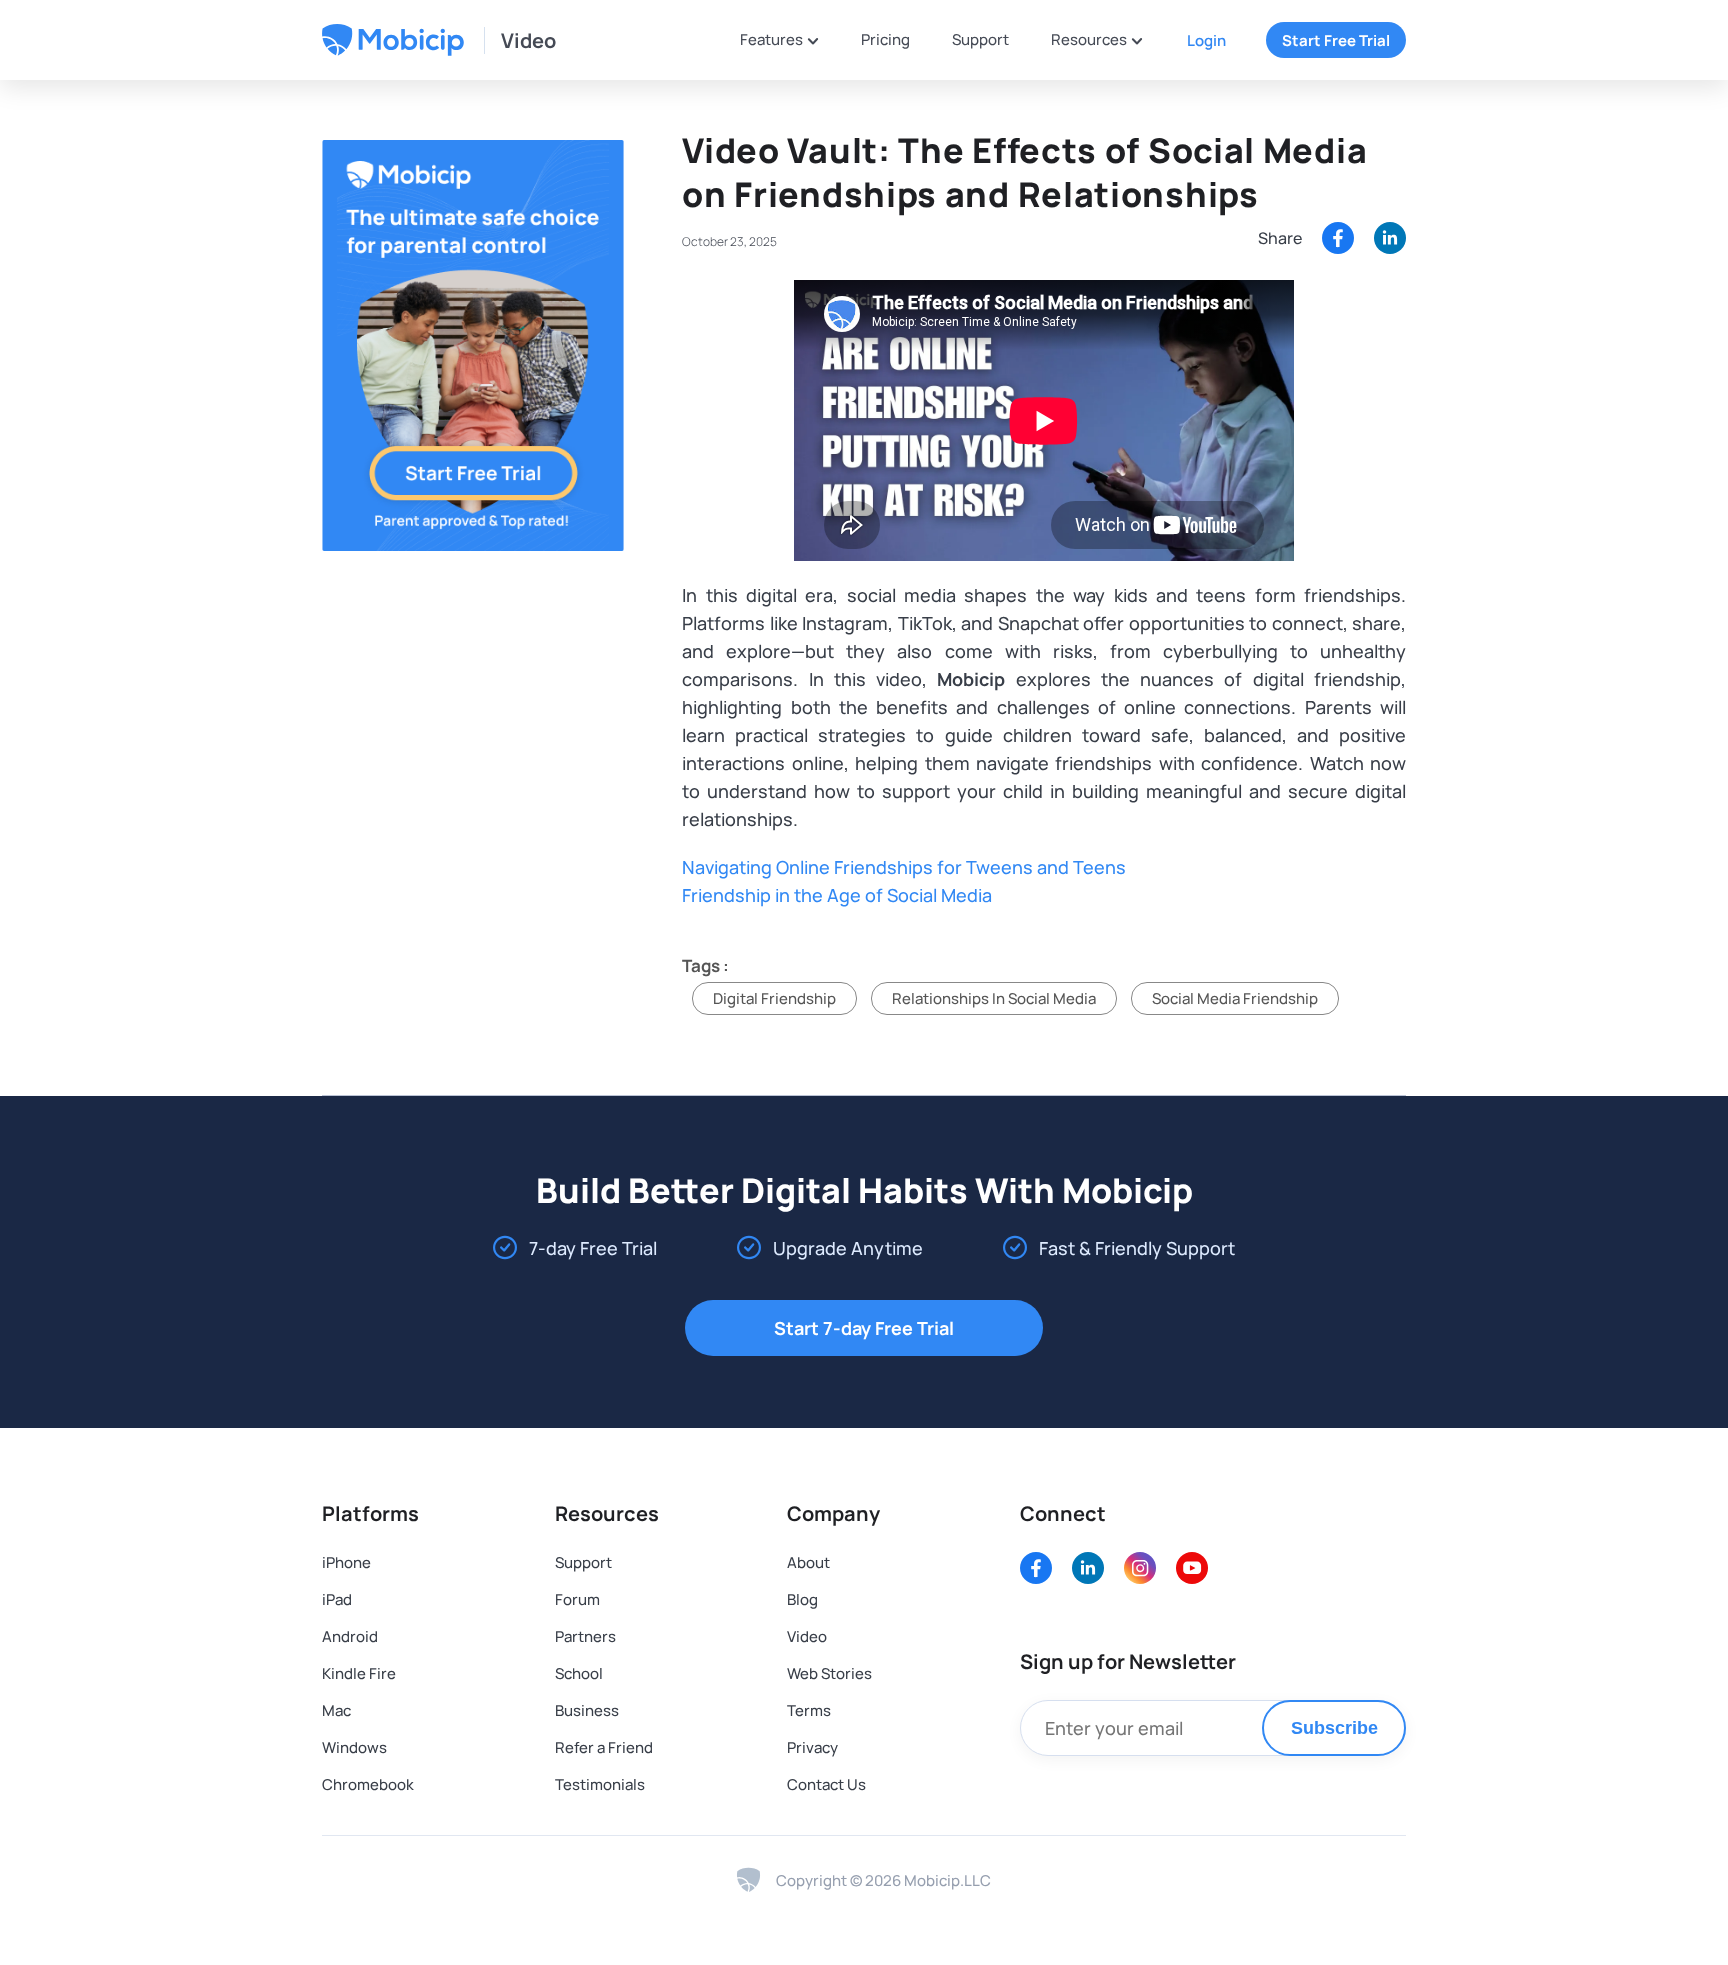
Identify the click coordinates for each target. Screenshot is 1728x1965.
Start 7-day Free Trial (864, 1328)
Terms (809, 1710)
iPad (337, 1599)
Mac (336, 1710)
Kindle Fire (359, 1673)
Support (980, 39)
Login (1206, 40)
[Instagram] (1140, 1568)
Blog (802, 1599)
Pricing (885, 39)
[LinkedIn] (1088, 1568)
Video (528, 40)
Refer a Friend (604, 1747)
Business (587, 1710)
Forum (577, 1599)
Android (350, 1636)
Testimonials (600, 1784)
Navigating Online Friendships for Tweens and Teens (904, 867)
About (808, 1562)
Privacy (812, 1747)
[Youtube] (1192, 1568)
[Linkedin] (1390, 238)
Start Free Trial (1336, 40)
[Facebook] (1338, 238)
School (579, 1673)
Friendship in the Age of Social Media (837, 895)
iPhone (346, 1562)
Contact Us (826, 1784)
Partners (585, 1636)
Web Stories (829, 1673)
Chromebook (368, 1784)
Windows (354, 1747)
